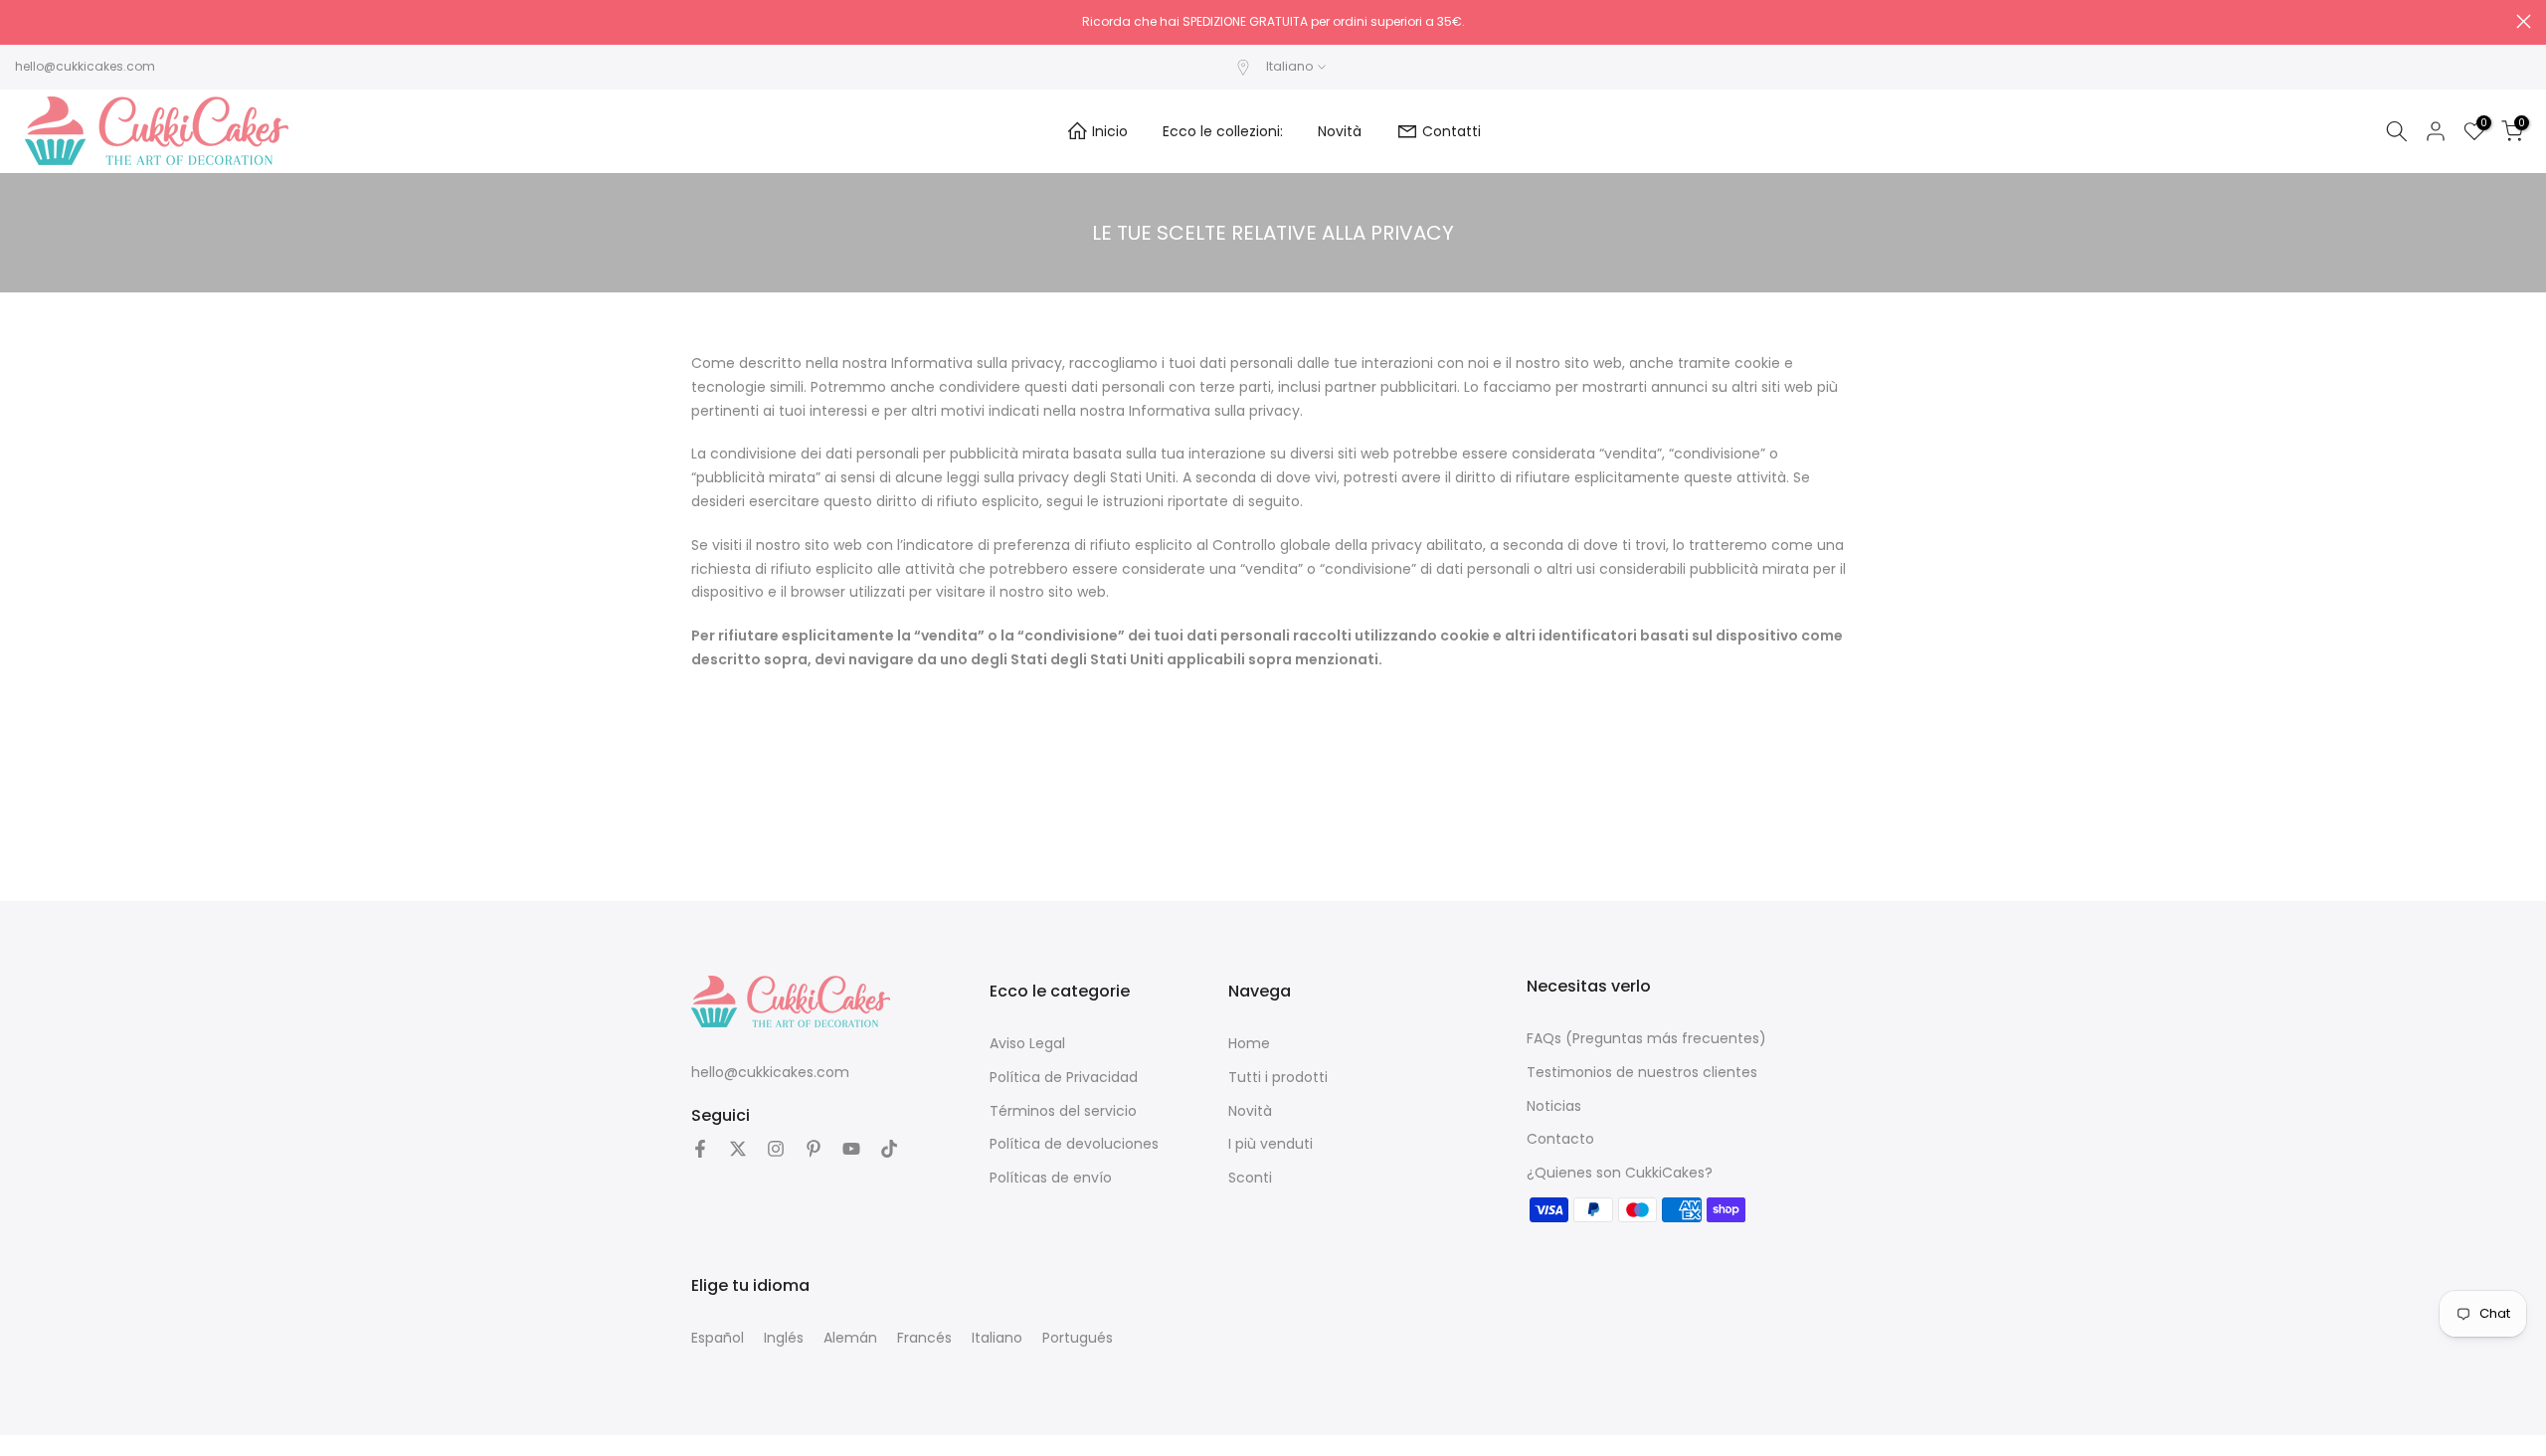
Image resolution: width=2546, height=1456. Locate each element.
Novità (1340, 131)
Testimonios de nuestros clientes (1642, 1072)
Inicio (1110, 131)
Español (718, 1338)
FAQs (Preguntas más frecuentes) (1646, 1038)
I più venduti (1271, 1144)
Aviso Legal (1027, 1043)
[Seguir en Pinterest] (814, 1149)
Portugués (1078, 1338)
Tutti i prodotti (1278, 1077)
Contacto (1560, 1139)
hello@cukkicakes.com (85, 66)
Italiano (997, 1338)
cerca (22, 21)
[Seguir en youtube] (851, 1149)
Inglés (784, 1338)
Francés (924, 1338)
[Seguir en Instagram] (776, 1149)
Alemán (850, 1338)
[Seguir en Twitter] (738, 1149)
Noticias (1554, 1106)
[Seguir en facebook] (700, 1149)
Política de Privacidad (1064, 1077)
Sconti (1250, 1178)
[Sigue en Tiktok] (889, 1149)
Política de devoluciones (1074, 1144)
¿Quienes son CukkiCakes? (1620, 1173)
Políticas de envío (1051, 1178)
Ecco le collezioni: (1223, 131)
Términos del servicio (1063, 1111)
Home (1249, 1043)
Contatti (1452, 131)
